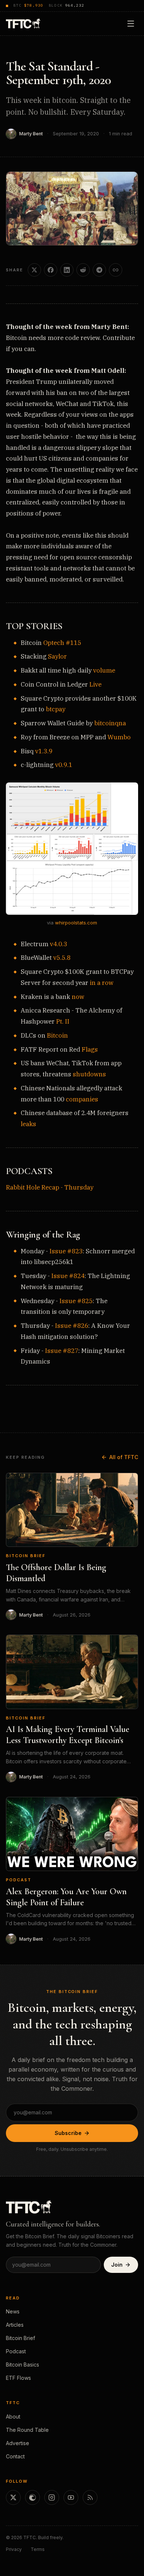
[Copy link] (116, 270)
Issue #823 (66, 1251)
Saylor (57, 656)
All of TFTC (124, 1457)
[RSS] (90, 2497)
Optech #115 (62, 643)
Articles (15, 2325)
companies (82, 1099)
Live (95, 684)
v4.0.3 (59, 944)
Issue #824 (68, 1276)
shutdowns (89, 1074)
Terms (38, 2549)
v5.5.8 (62, 958)
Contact (15, 2456)
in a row (102, 983)
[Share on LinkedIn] (67, 270)
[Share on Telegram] (99, 270)
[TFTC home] (23, 23)
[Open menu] (131, 24)
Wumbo (119, 737)
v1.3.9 (44, 751)
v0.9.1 (64, 765)
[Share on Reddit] (83, 270)
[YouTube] (71, 2497)
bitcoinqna (110, 723)
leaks (28, 1124)
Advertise (18, 2443)
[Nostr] (32, 2497)
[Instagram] (52, 2497)
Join (117, 2265)
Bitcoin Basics (23, 2365)
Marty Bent (31, 134)
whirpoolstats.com (76, 923)
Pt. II (63, 1021)
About (13, 2417)
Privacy (14, 2549)
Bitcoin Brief (26, 1556)
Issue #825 (76, 1301)
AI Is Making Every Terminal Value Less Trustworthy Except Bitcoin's (68, 1735)
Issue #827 (62, 1351)
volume (104, 670)
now (78, 997)
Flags (90, 1049)
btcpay (56, 709)
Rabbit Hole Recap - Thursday (50, 1187)
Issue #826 (72, 1326)
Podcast (19, 1880)
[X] (13, 2497)
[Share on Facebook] (51, 270)
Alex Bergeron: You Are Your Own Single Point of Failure (66, 1897)
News (13, 2311)
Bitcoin (57, 1035)
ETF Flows (18, 2378)
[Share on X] (34, 270)
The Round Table (27, 2430)
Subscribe (68, 2133)
